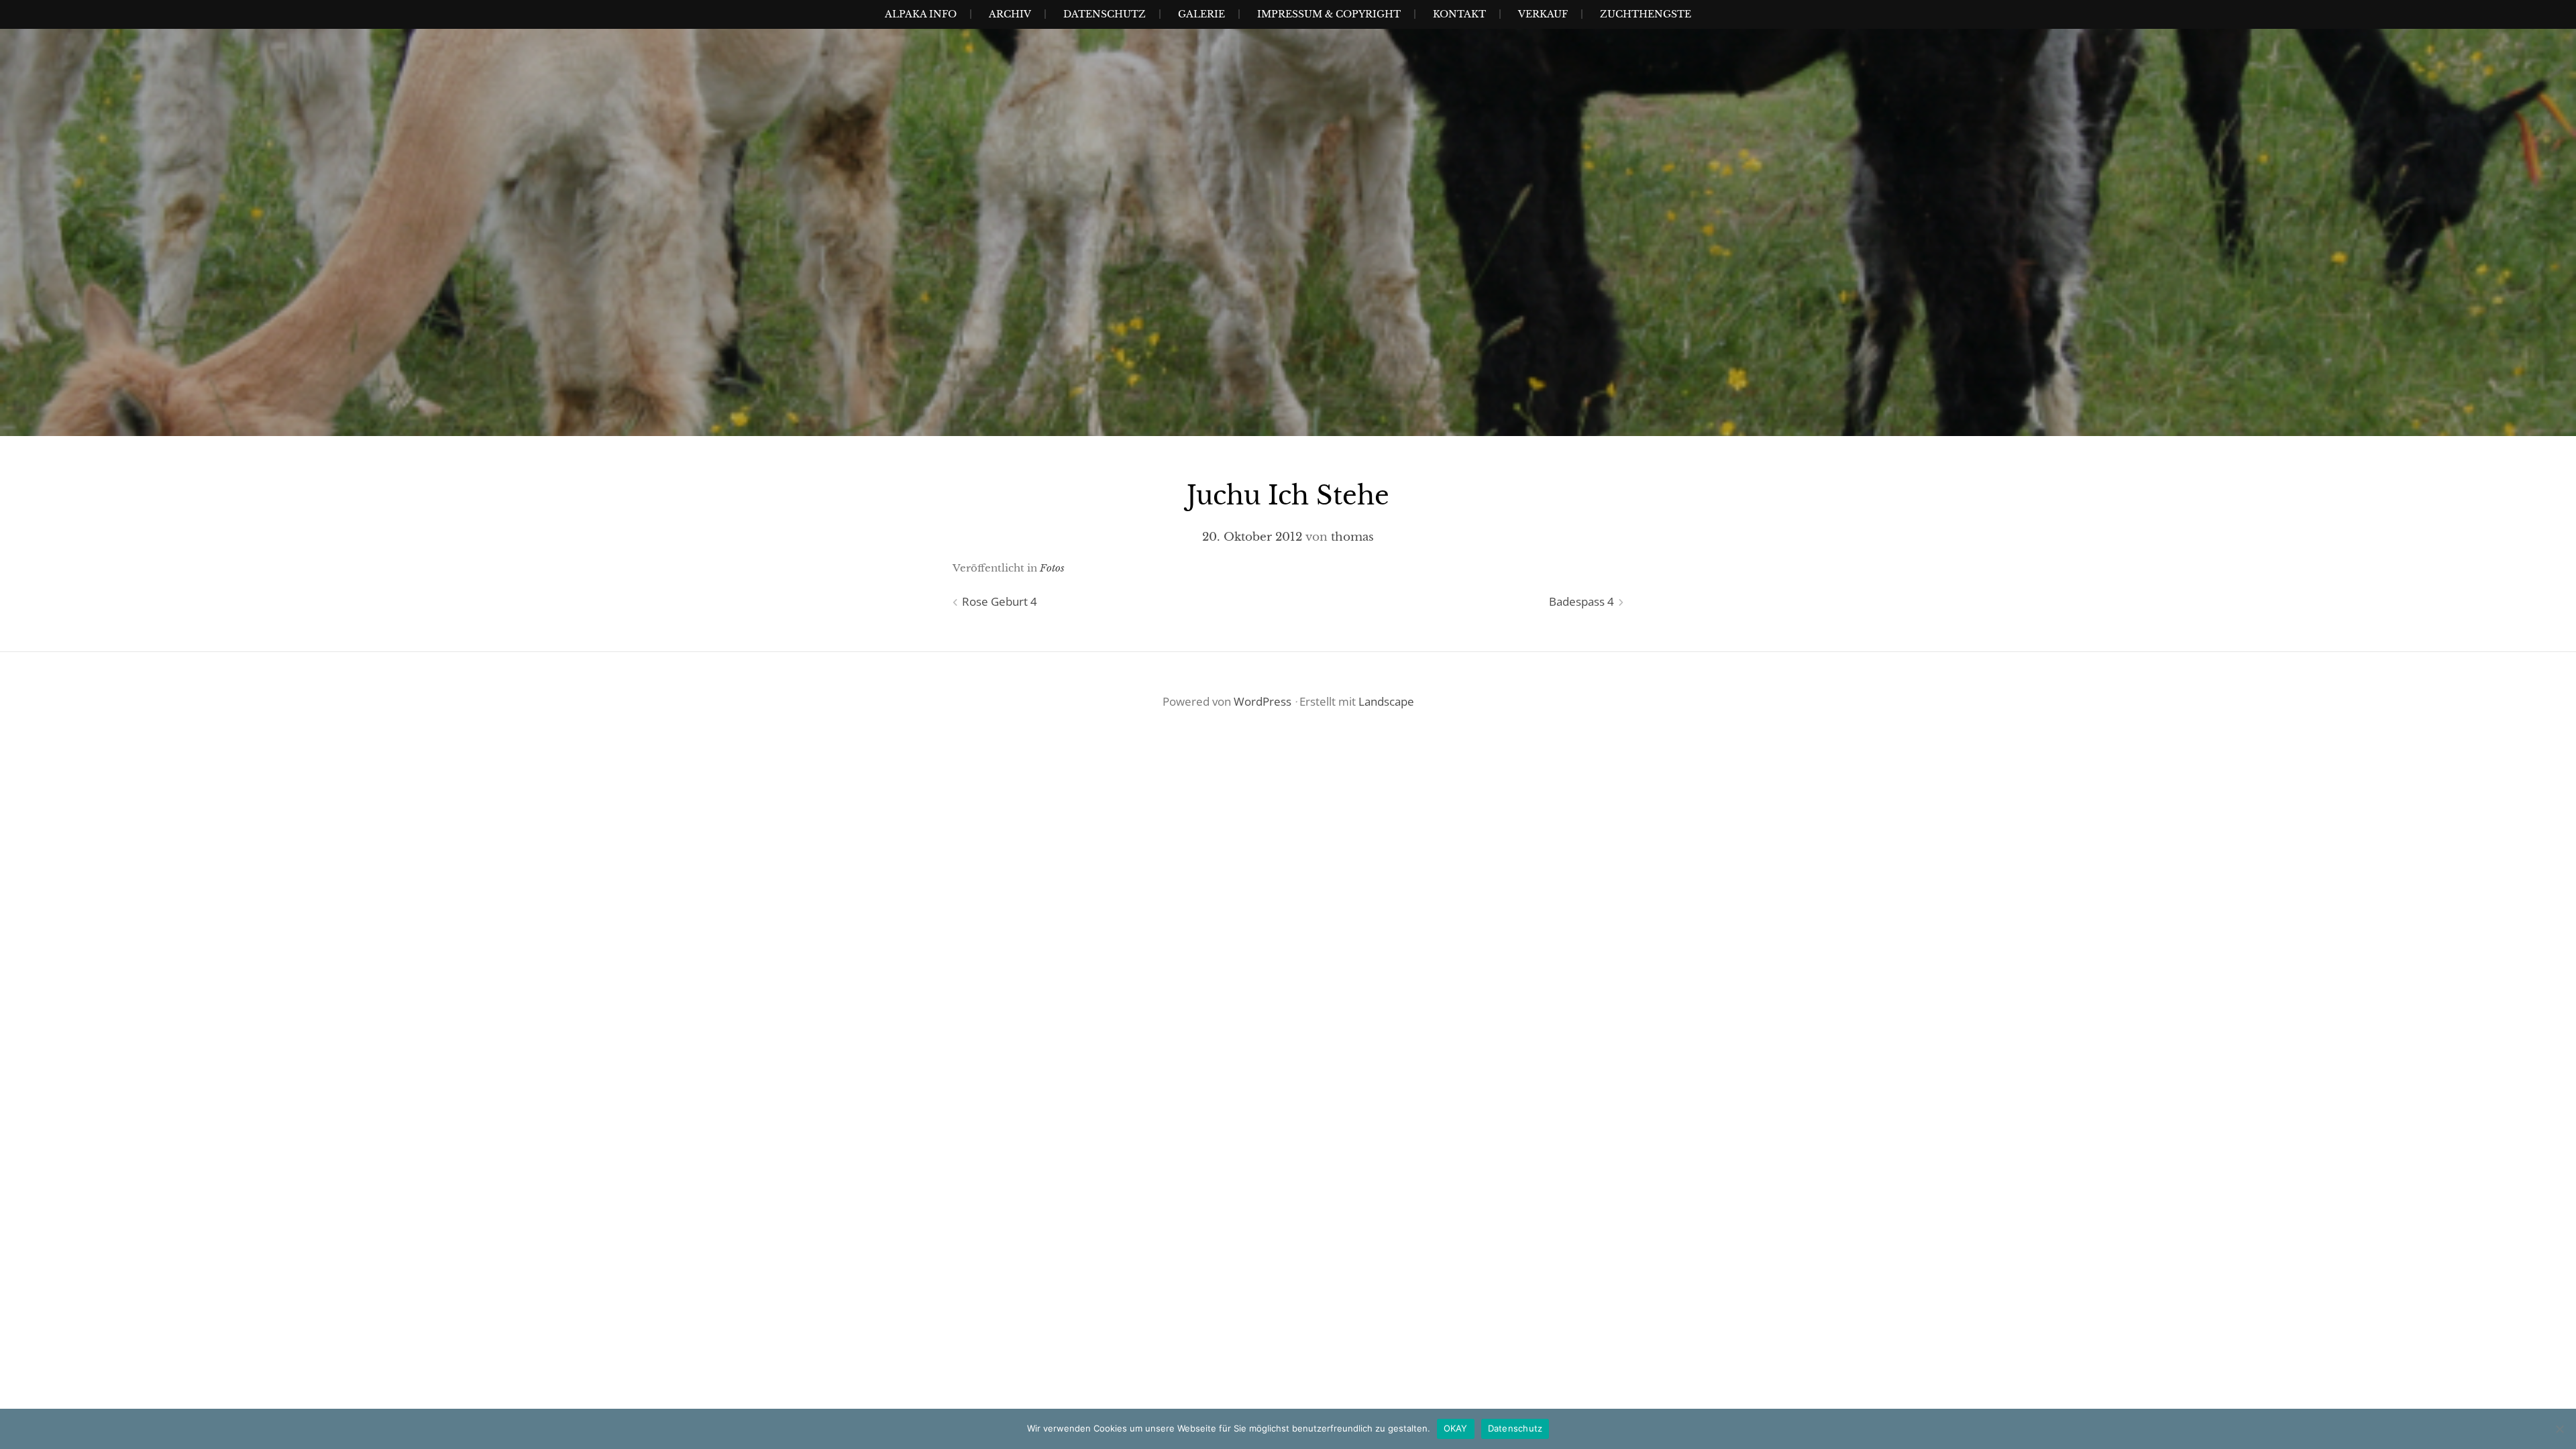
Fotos (1052, 568)
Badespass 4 (1581, 601)
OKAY (1456, 1428)
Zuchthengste (1646, 14)
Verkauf (1543, 14)
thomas (1352, 537)
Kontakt (1459, 14)
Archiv (1010, 14)
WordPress (1263, 701)
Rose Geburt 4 (1000, 601)
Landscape (1386, 701)
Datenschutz (1105, 14)
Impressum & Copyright (1329, 14)
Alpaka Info (921, 14)
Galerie (1201, 14)
